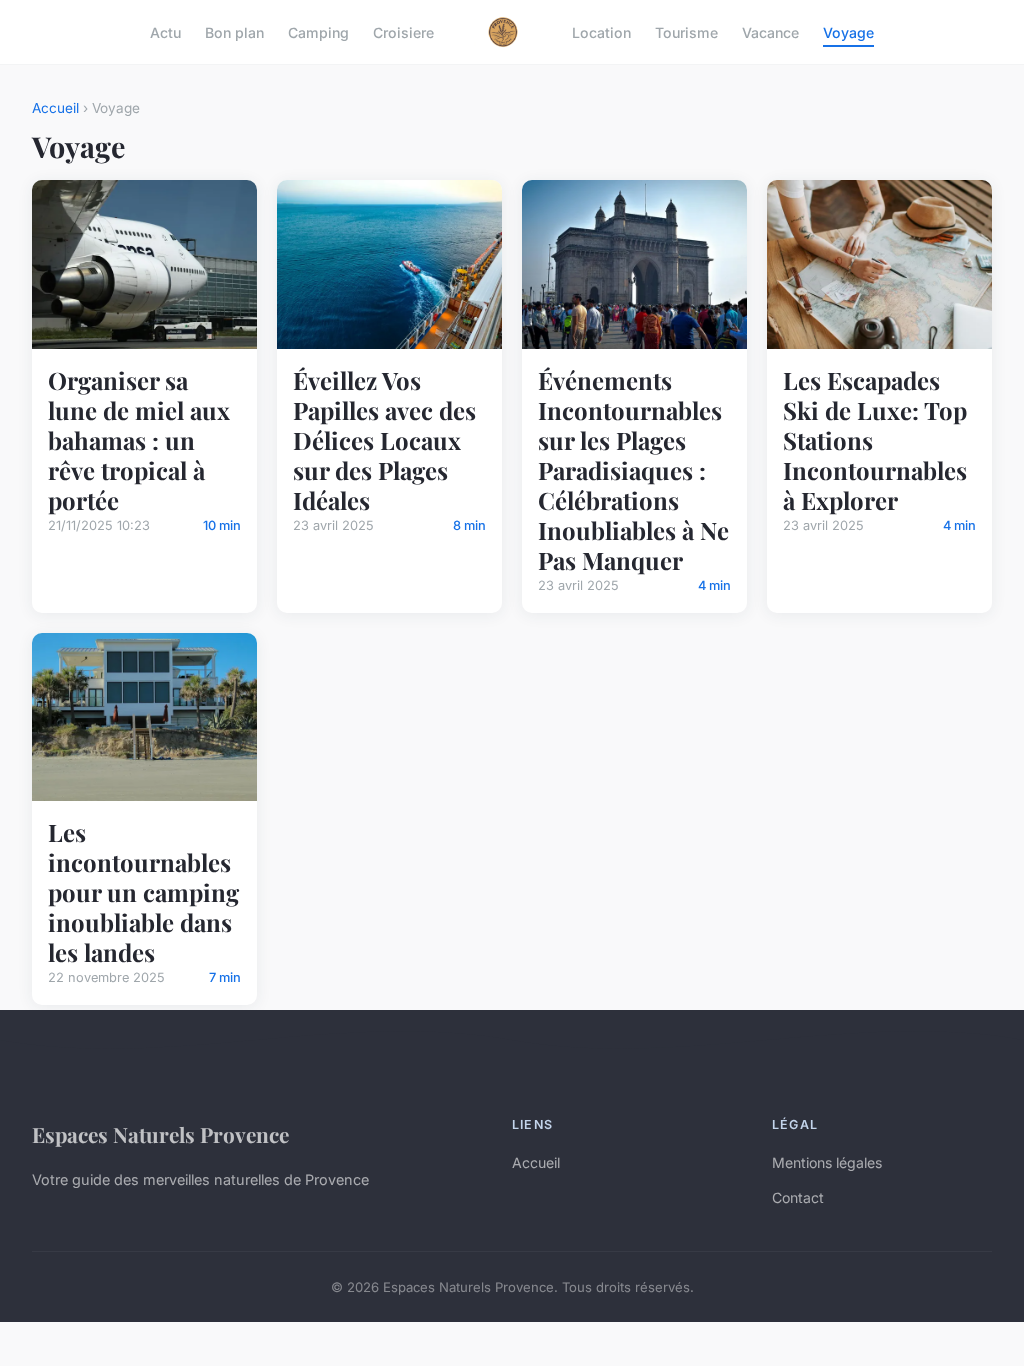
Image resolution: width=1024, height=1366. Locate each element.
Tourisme (686, 31)
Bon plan (234, 31)
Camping (318, 31)
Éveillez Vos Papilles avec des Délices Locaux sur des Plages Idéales (384, 440)
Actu (165, 31)
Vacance (770, 31)
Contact (798, 1197)
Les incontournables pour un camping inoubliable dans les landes (143, 892)
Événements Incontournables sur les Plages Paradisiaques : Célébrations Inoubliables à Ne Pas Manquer (633, 470)
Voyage (848, 31)
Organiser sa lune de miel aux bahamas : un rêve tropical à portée (139, 440)
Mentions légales (827, 1162)
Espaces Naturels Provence (160, 1134)
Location (601, 31)
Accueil (55, 108)
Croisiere (403, 31)
